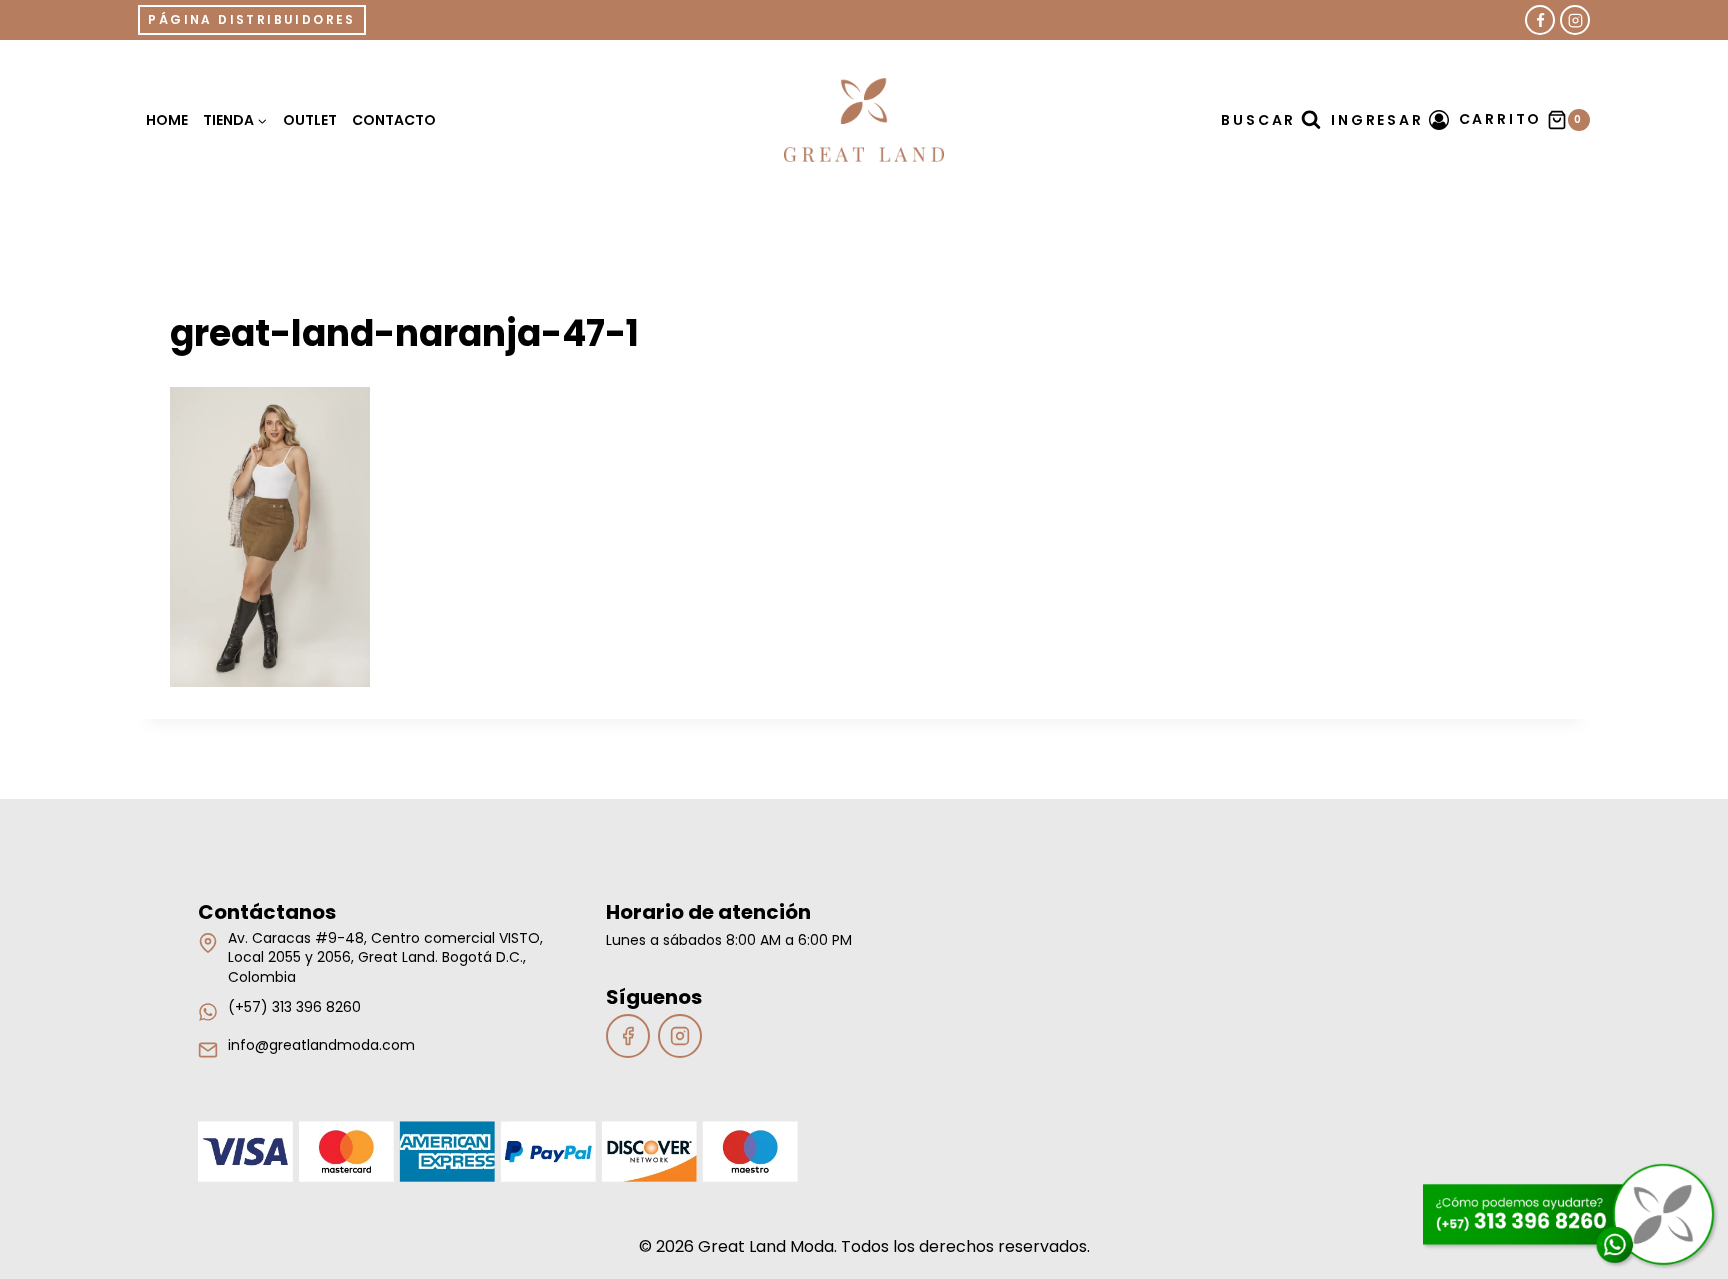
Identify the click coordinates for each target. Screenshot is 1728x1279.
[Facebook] (1540, 20)
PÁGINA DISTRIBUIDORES (251, 19)
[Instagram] (1575, 20)
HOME (167, 120)
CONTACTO (394, 120)
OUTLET (310, 120)
